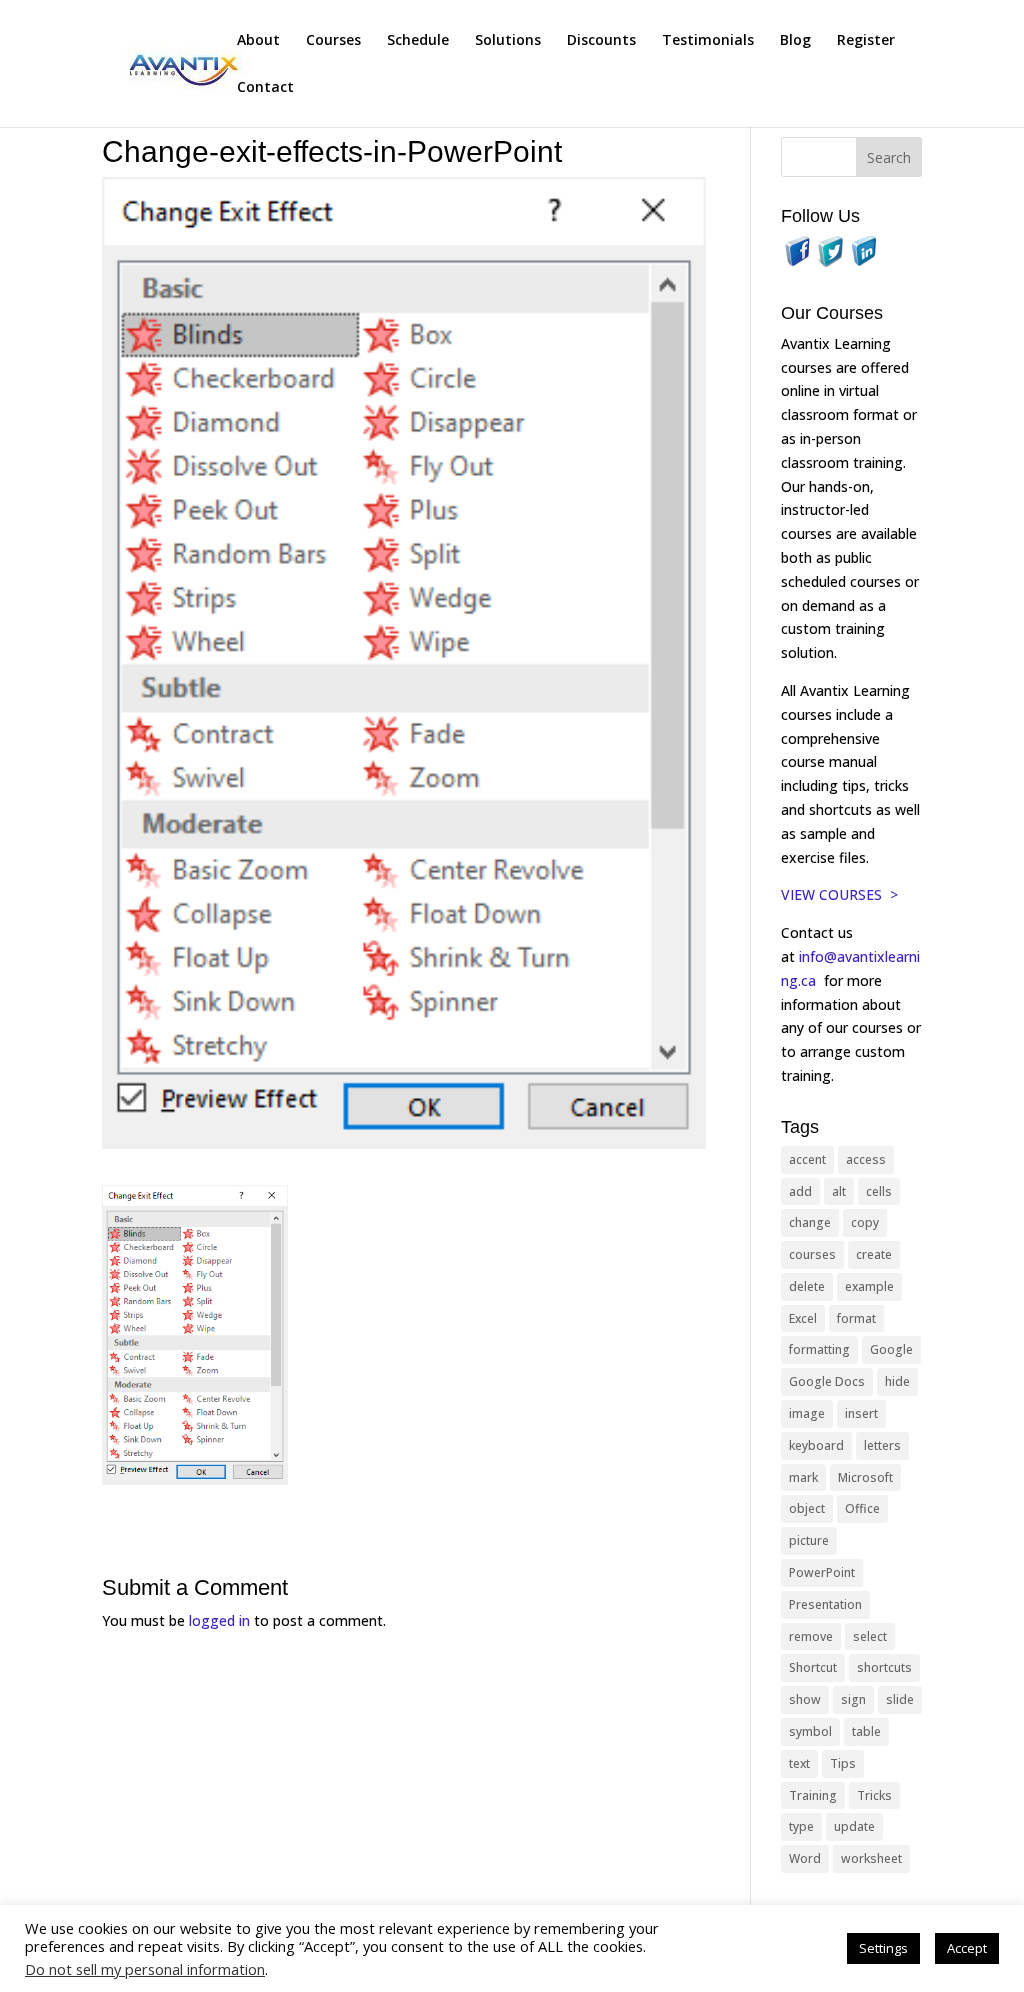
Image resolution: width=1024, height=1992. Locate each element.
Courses (333, 41)
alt (839, 1191)
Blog (795, 41)
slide (900, 1699)
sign (853, 1699)
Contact (265, 88)
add (800, 1191)
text (799, 1763)
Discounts (601, 41)
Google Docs (827, 1381)
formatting (819, 1349)
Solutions (508, 41)
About (258, 41)
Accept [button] (967, 1948)
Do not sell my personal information (145, 1969)
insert (861, 1413)
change (810, 1222)
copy (865, 1222)
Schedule (418, 41)
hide (897, 1381)
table (866, 1731)
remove (811, 1636)
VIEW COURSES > (839, 894)
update (854, 1826)
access (866, 1159)
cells (879, 1191)
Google (891, 1349)
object (807, 1508)
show (805, 1699)
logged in (219, 1620)
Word (805, 1858)
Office (862, 1508)
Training (813, 1795)
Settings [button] (883, 1948)
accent (807, 1159)
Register (866, 41)
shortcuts (884, 1667)
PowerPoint (822, 1572)
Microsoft (865, 1477)
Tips (843, 1763)
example (869, 1286)
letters (882, 1445)
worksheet (871, 1858)
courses (812, 1254)
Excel (803, 1318)
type (801, 1826)
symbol (810, 1731)
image (807, 1413)
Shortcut (813, 1667)
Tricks (874, 1795)
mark (803, 1477)
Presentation (825, 1604)
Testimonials (708, 41)
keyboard (816, 1445)
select (870, 1636)
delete (807, 1286)
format (856, 1318)
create (874, 1254)
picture (809, 1540)
